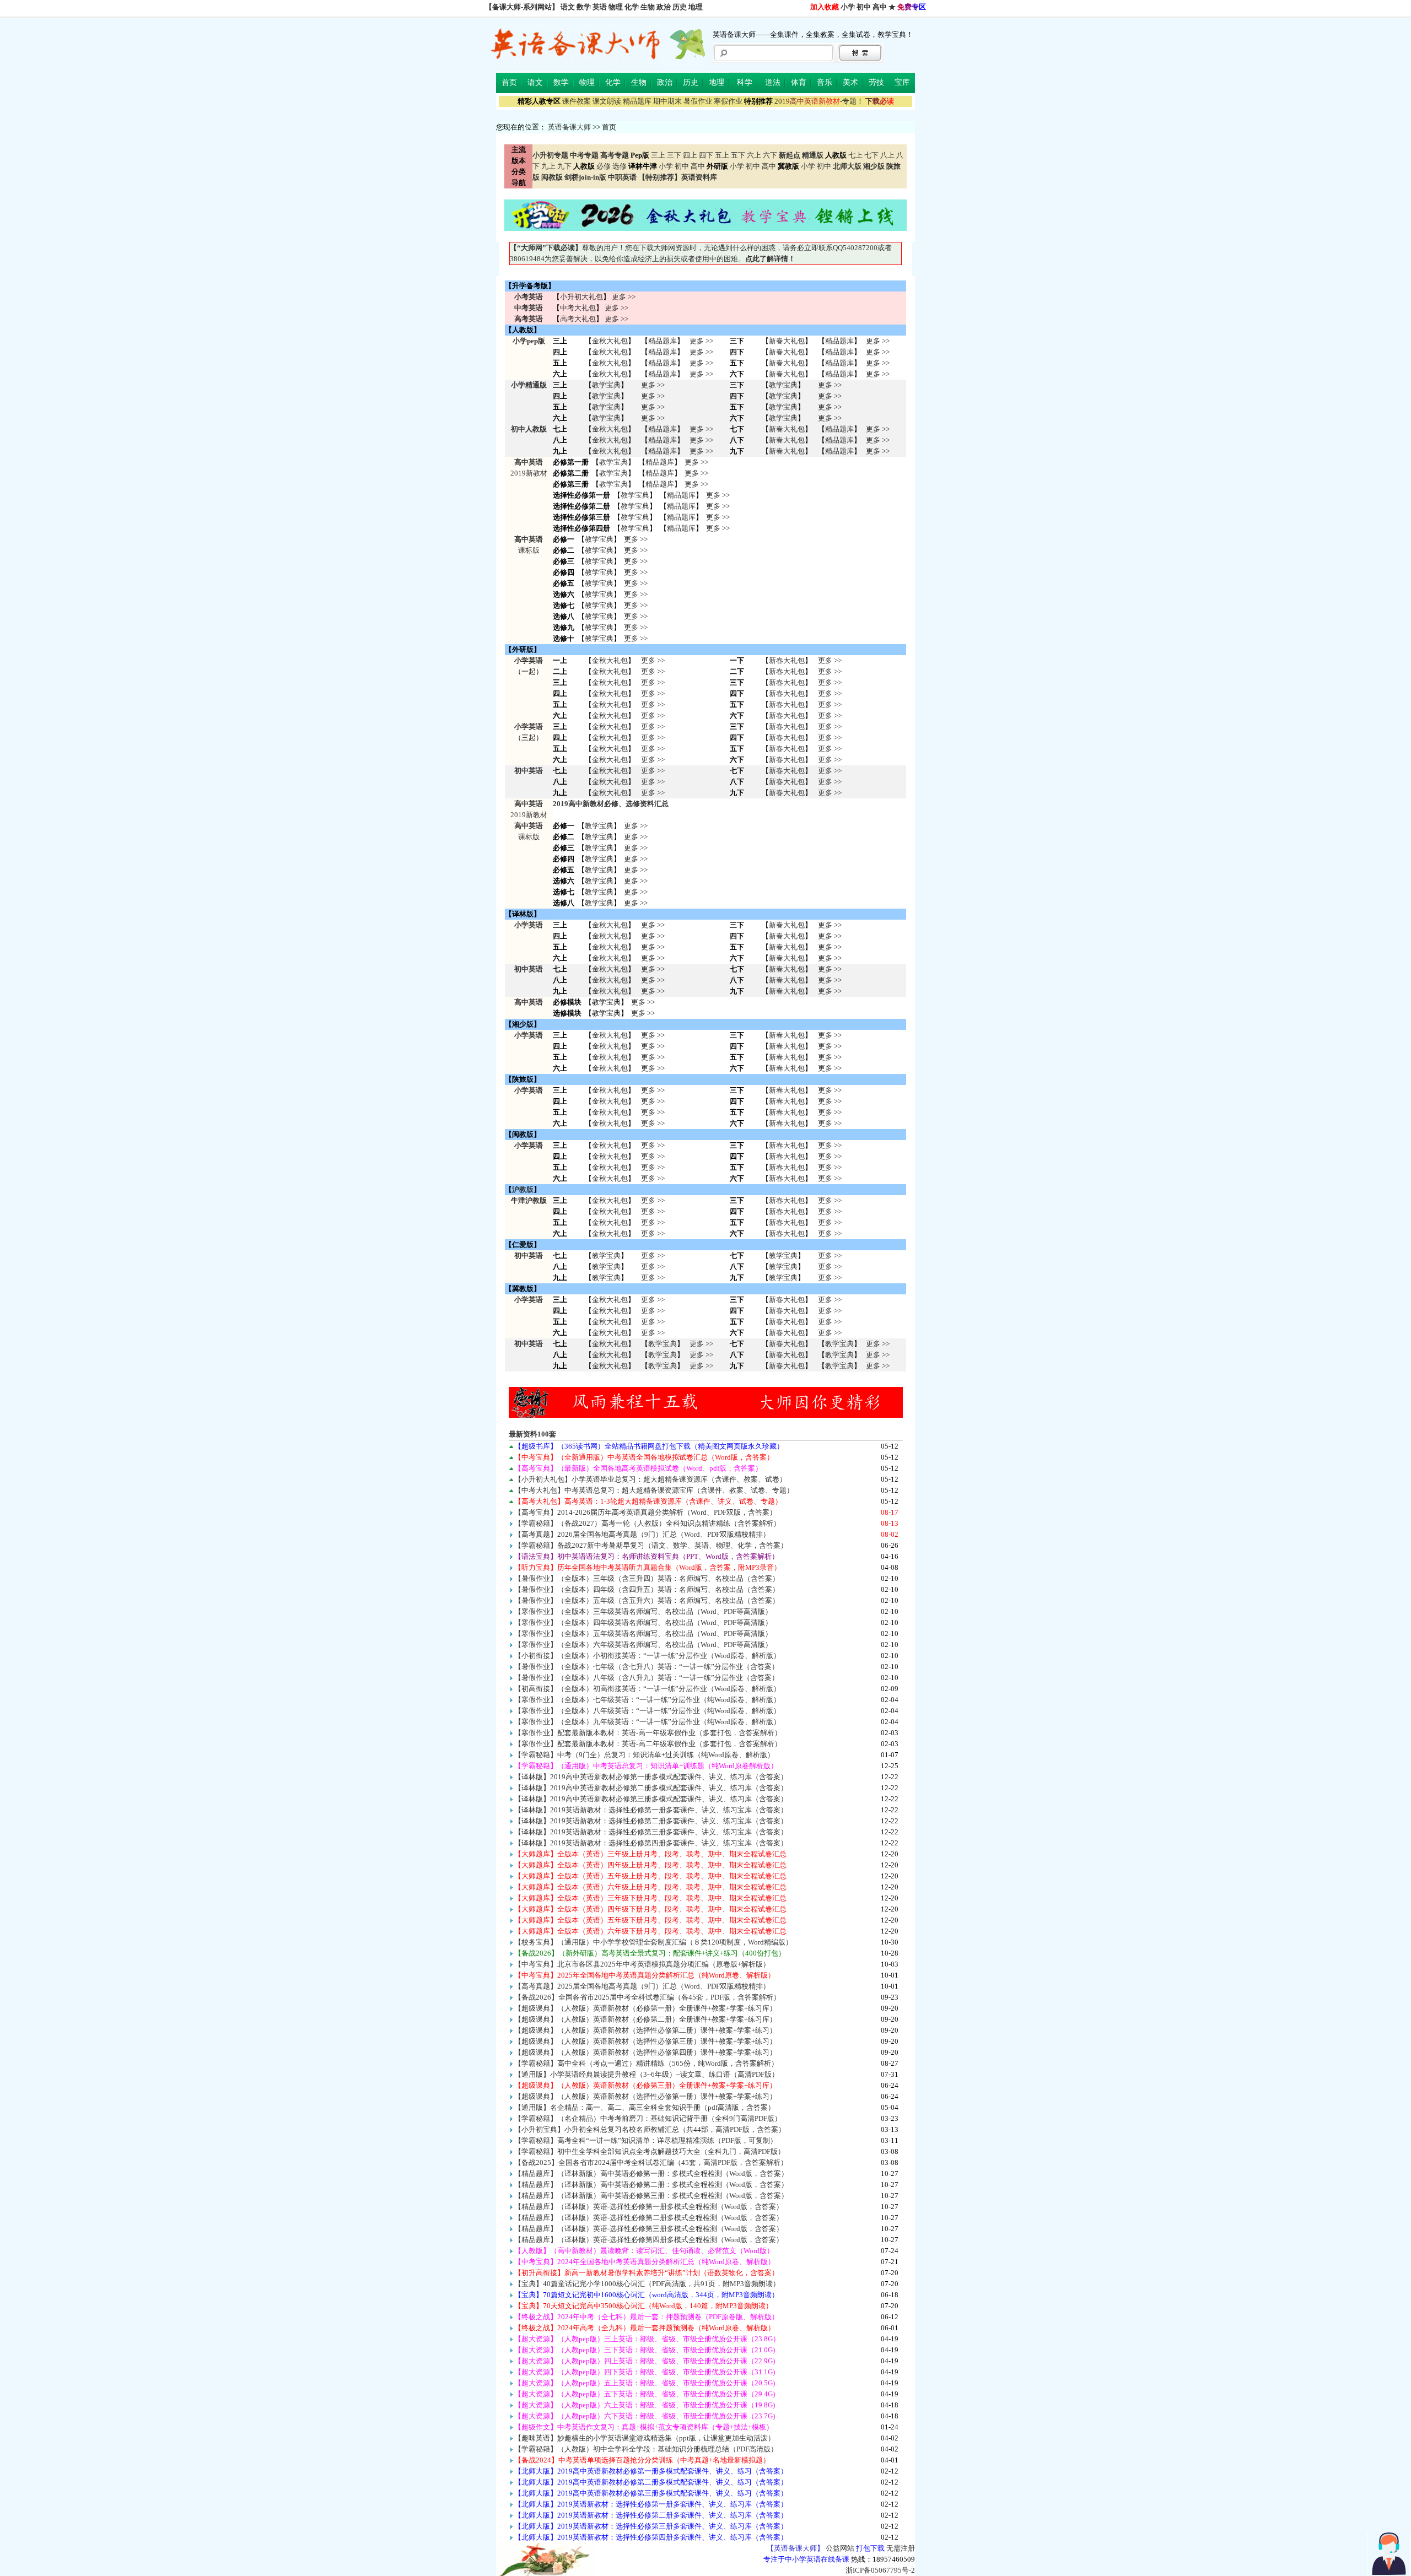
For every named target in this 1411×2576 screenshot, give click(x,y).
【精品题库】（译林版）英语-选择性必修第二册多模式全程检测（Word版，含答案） (649, 2218)
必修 (604, 166)
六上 (754, 155)
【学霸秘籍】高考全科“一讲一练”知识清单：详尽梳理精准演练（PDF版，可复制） (646, 2140)
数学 (584, 7)
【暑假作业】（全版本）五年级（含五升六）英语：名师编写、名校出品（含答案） (647, 1600)
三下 (674, 155)
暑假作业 (698, 101)
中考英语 (529, 308)
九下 (564, 166)
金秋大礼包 (610, 341)
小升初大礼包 (581, 297)
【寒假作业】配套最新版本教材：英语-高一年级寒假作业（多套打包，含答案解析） (648, 1733)
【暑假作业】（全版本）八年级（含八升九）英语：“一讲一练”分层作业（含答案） (647, 1678)
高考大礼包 (578, 319)
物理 (616, 7)
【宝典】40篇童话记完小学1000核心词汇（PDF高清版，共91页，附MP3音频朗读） (647, 2284)
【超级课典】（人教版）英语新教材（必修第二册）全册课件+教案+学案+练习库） (645, 2019)
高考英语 (529, 319)
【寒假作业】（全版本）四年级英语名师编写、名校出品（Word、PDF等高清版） (643, 1622)
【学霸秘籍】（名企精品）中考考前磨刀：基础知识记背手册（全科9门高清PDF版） (648, 2118)
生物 (648, 7)
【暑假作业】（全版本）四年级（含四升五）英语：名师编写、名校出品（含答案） (647, 1589)
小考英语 (529, 297)
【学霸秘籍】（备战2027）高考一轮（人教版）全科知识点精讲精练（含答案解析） (647, 1523)
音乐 (825, 82)
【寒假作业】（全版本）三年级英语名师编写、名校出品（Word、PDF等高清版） (643, 1611)
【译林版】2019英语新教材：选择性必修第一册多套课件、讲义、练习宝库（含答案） (651, 1810)
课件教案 (577, 101)
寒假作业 (728, 101)
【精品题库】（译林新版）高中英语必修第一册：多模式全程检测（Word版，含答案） (651, 2173)
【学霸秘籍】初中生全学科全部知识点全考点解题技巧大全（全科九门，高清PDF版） (650, 2151)
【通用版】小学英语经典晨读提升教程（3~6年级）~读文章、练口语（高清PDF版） (647, 2074)
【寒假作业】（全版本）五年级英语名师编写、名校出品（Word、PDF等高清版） (643, 1633)
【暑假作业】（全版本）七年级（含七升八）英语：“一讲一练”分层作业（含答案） (647, 1667)
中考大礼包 (578, 308)
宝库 (902, 82)
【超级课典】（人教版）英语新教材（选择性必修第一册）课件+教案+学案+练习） (645, 2096)
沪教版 (523, 1189)
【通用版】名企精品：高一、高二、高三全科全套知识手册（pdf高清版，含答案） (645, 2107)
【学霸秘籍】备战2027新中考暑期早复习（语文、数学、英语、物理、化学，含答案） (651, 1545)
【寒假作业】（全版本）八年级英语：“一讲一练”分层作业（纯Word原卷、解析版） (647, 1711)
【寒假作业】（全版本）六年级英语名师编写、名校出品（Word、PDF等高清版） (643, 1645)
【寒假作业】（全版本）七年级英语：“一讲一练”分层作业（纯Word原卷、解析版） (647, 1700)
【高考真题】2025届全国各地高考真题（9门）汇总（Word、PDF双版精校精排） (642, 1986)
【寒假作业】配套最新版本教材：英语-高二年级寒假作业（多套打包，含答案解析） (648, 1744)
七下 (871, 155)
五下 (738, 155)
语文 (568, 7)
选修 (620, 166)
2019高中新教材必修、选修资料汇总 (611, 804)
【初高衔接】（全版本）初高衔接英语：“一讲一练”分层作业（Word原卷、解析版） (647, 1689)
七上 (855, 155)
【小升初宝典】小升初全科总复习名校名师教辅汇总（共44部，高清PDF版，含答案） (650, 2129)
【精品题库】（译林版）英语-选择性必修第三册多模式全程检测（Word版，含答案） (649, 2229)
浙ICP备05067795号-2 (880, 2570)
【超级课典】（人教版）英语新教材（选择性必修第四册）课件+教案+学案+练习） (645, 2052)
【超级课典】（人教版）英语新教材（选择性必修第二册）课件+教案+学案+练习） (645, 2030)
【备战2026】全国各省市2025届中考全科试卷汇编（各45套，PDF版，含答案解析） (647, 1997)
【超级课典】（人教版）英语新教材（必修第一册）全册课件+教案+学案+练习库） (645, 2008)
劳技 (876, 82)
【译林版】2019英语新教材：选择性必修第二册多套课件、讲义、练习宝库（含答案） (651, 1821)
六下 (770, 155)
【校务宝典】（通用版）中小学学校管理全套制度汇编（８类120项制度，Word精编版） (653, 1942)
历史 (680, 7)
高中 (880, 7)
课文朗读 (607, 101)
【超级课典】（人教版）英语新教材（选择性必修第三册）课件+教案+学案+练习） (645, 2041)
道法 (773, 82)
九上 (548, 166)
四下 (706, 155)
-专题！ (819, 101)
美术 (850, 82)
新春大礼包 (787, 341)
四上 (690, 155)
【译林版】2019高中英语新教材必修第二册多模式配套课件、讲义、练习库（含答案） (651, 1788)
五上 (722, 155)
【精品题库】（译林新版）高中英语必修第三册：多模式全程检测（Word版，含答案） (651, 2196)
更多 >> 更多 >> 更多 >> (653, 782)
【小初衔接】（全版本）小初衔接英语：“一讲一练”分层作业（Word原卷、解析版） (647, 1656)
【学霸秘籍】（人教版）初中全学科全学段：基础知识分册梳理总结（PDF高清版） (646, 2449)
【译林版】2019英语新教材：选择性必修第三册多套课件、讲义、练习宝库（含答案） (651, 1832)
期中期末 (667, 101)
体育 (799, 82)
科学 (745, 82)
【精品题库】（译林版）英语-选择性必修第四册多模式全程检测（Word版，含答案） (649, 2240)
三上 (658, 155)
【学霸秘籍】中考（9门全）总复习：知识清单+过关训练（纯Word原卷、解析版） (644, 1755)
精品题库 (637, 101)
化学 (632, 7)
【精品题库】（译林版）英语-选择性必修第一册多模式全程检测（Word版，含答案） (649, 2207)
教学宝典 (606, 385)
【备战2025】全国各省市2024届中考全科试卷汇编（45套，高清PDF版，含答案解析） (651, 2162)
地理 (696, 7)
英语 (600, 7)
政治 (664, 7)
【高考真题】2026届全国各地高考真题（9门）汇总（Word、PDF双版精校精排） (642, 1534)
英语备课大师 (569, 127)
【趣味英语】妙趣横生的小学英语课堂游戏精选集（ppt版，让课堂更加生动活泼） (645, 2438)
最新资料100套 (532, 1434)
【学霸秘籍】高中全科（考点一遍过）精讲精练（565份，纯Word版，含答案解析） (646, 2063)
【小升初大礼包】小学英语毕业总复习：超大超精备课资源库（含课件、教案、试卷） (650, 1479)
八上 (887, 155)
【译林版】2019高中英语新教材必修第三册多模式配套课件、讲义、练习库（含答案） (651, 1799)
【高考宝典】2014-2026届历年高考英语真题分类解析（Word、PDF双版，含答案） (645, 1512)
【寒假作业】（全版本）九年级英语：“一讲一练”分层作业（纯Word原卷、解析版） (647, 1722)
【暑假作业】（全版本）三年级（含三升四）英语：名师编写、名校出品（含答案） (647, 1578)
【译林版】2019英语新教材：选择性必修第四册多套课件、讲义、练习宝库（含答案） (651, 1843)
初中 (864, 7)
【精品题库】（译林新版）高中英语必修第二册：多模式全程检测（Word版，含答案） (651, 2185)
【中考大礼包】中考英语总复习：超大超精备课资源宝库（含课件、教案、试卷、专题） (654, 1490)
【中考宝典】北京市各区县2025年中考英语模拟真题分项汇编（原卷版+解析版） (642, 1964)
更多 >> (624, 297)
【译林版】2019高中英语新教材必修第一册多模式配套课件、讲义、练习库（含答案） (651, 1777)
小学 (848, 7)
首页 (509, 82)
